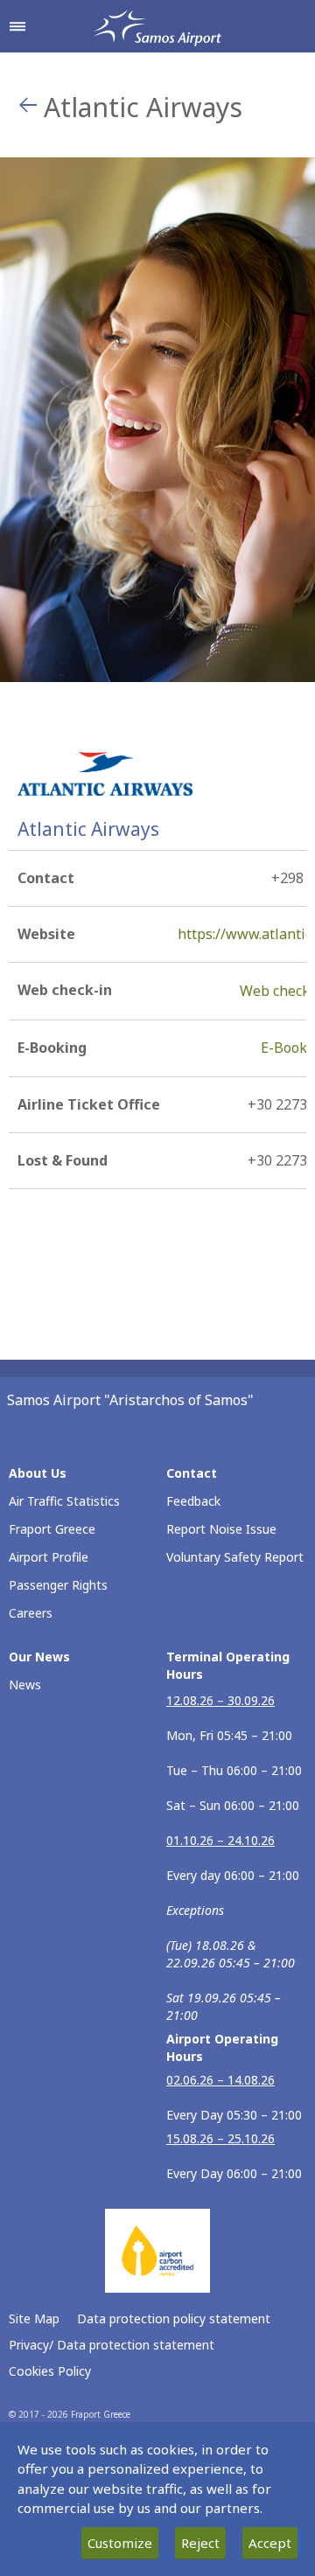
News (25, 1685)
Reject (200, 2543)
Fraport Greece (52, 1529)
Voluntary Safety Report (235, 1557)
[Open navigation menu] (17, 26)
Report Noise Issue (221, 1529)
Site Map (34, 2318)
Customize (120, 2543)
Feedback (193, 1501)
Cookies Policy (50, 2371)
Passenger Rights (58, 1585)
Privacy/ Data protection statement (112, 2345)
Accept (270, 2543)
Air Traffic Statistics (64, 1501)
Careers (31, 1613)
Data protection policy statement (174, 2318)
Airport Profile (49, 1557)
